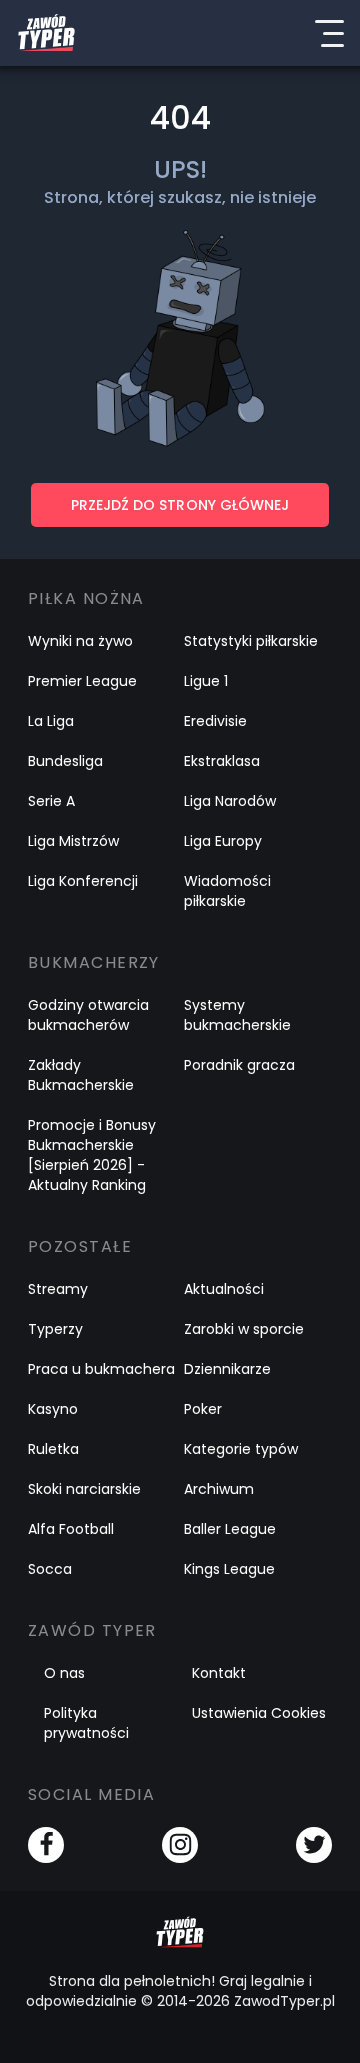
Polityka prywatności (86, 1723)
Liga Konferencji (83, 881)
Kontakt (219, 1673)
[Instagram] (180, 1845)
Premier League (82, 681)
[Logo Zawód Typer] (46, 33)
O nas (64, 1673)
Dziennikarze (227, 1369)
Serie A (51, 801)
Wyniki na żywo (80, 641)
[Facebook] (46, 1845)
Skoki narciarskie (84, 1489)
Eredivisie (215, 721)
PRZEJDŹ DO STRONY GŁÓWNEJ (179, 505)
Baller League (230, 1529)
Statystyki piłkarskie (251, 641)
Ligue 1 (206, 681)
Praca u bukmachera (101, 1369)
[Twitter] (314, 1845)
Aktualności (224, 1289)
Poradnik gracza (239, 1065)
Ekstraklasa (222, 761)
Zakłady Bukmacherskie (81, 1075)
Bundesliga (65, 761)
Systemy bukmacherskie (237, 1015)
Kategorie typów (241, 1449)
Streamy (58, 1289)
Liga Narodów (230, 801)
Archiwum (219, 1489)
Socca (50, 1569)
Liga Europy (223, 841)
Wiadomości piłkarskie (227, 891)
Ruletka (53, 1449)
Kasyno (53, 1409)
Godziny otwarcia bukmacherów (88, 1015)
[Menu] (329, 33)
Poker (203, 1409)
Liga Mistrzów (73, 841)
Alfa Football (71, 1529)
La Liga (51, 721)
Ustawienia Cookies (259, 1713)
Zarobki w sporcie (244, 1329)
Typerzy (55, 1329)
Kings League (229, 1569)
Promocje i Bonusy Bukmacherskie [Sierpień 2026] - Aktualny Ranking (92, 1155)
